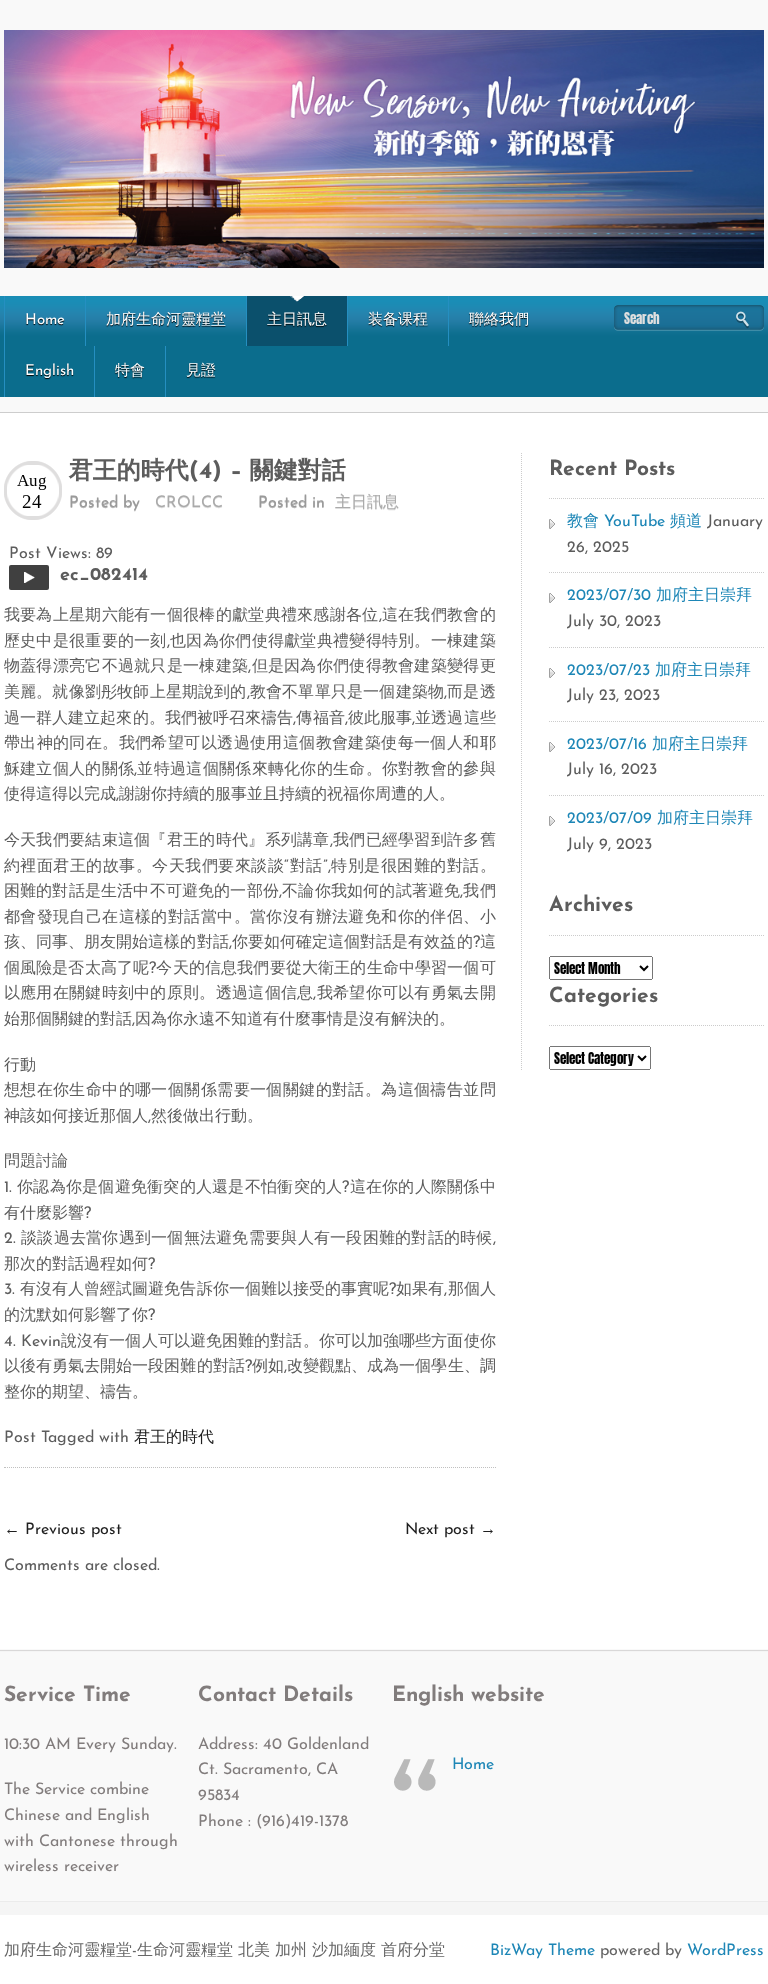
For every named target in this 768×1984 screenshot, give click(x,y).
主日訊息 (297, 320)
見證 (201, 371)
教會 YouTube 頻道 (634, 522)
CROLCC (189, 503)
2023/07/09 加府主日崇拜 (660, 819)
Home (45, 320)
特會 (130, 371)
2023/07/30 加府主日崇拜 (659, 596)
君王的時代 (174, 1438)
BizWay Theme (542, 1951)
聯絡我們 (499, 320)
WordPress (725, 1951)
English (49, 371)
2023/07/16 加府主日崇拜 (657, 745)
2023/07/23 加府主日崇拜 (659, 671)
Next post (450, 1530)
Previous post (63, 1530)
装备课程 (398, 320)
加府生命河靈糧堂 (166, 320)
